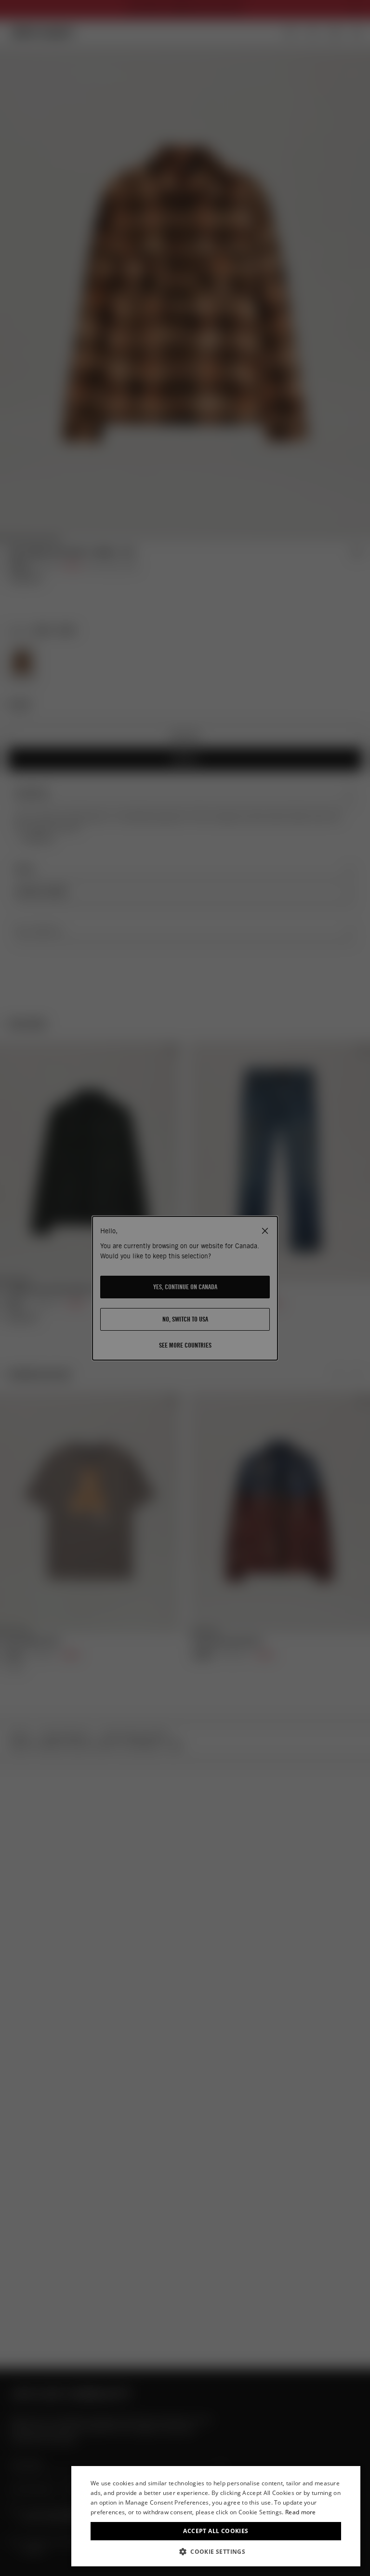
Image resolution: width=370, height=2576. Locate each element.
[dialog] (216, 2516)
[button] (216, 2552)
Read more (301, 2512)
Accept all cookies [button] (216, 2531)
